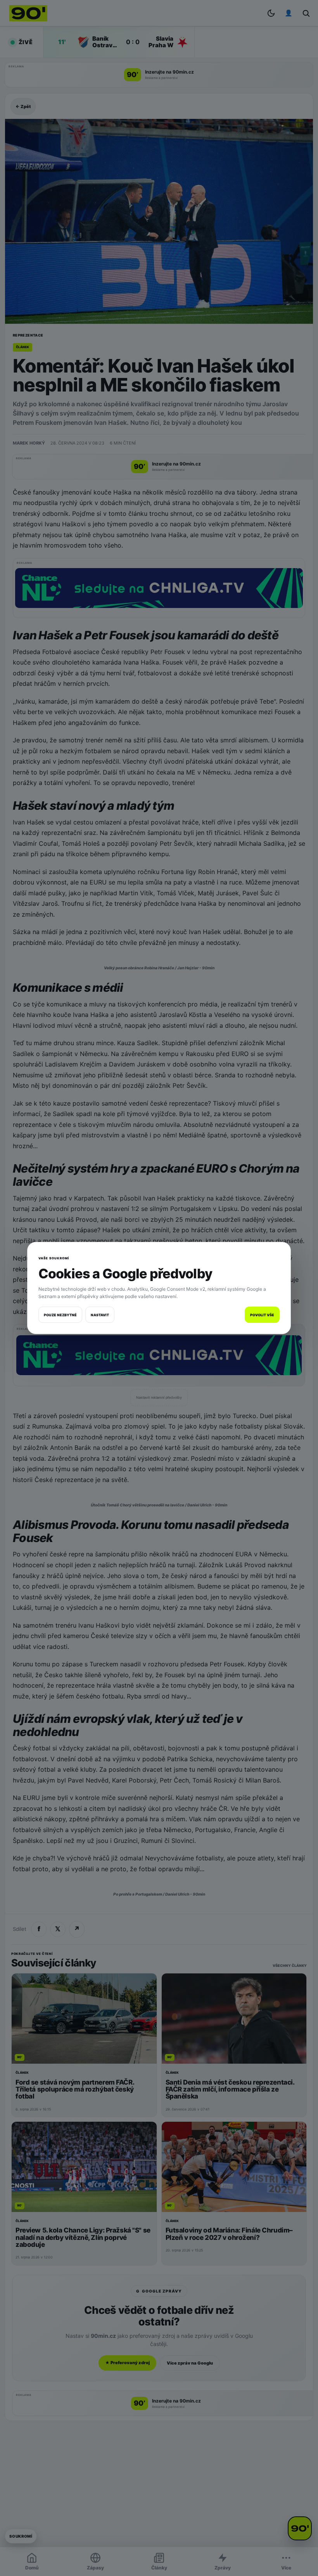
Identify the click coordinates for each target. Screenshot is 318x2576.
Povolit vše (262, 1315)
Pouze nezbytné (60, 1315)
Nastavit (100, 1315)
